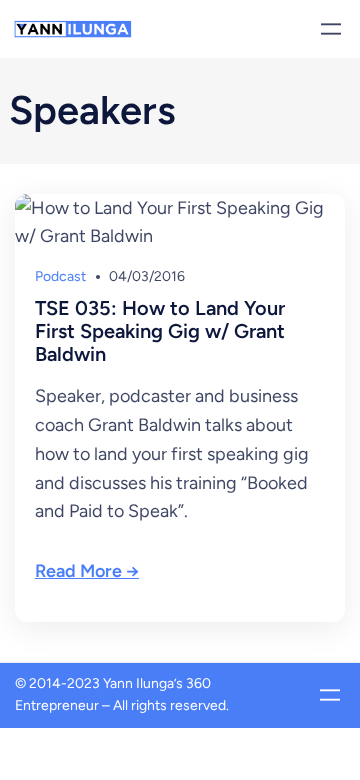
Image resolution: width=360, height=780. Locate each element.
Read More (78, 571)
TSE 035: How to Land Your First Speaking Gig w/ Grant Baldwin (160, 331)
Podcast (60, 276)
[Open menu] (331, 29)
